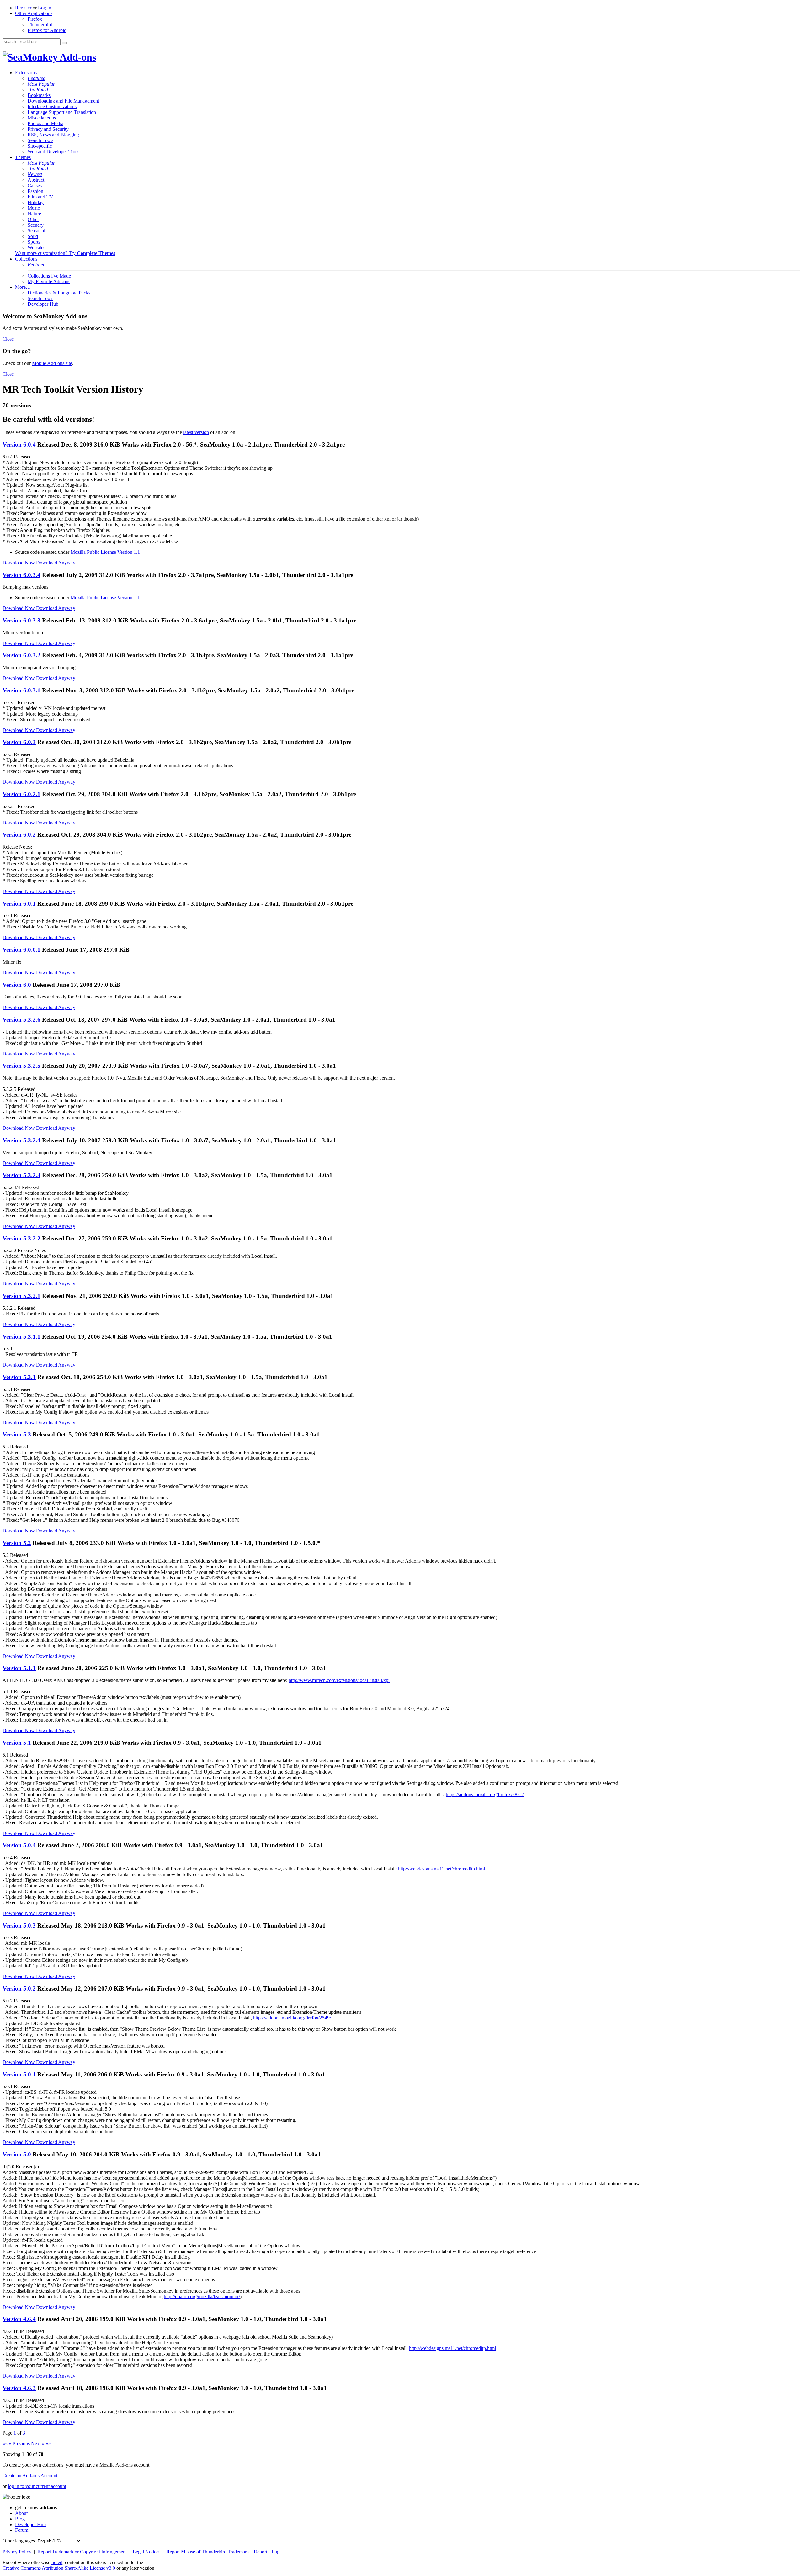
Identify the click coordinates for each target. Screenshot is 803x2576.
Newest (35, 174)
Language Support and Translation (62, 112)
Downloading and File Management (63, 101)
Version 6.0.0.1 (21, 950)
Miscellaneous (42, 118)
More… (23, 287)
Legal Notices (147, 2552)
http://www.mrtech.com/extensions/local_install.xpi (339, 1680)
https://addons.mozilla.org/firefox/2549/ (292, 2018)
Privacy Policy (18, 2552)
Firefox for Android (47, 30)
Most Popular (41, 84)
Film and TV (40, 197)
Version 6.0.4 (19, 444)
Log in (45, 8)
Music (34, 208)
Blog (20, 2519)
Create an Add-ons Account (30, 2475)
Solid (33, 236)
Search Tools (40, 140)
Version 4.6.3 (19, 2388)
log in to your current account (37, 2486)
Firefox (35, 19)
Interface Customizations (52, 106)
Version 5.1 (17, 1743)
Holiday (36, 202)
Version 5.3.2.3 (21, 1175)
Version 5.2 (17, 1543)
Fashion (35, 191)
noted (57, 2562)
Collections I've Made (49, 276)
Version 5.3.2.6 (21, 1020)
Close (8, 339)
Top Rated (38, 90)
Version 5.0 (17, 2154)
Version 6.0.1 (19, 904)
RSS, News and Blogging (53, 135)
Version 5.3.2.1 (21, 1296)
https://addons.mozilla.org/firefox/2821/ (485, 1794)
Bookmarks (39, 95)
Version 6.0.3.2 (21, 655)
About (21, 2513)
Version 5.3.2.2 (21, 1238)
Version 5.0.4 (19, 1845)
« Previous (19, 2444)
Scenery (36, 225)
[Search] (64, 43)
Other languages (19, 2541)
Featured (37, 78)
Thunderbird (40, 25)
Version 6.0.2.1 (21, 794)
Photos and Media (45, 123)
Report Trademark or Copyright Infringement (83, 2552)
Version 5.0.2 (19, 1989)
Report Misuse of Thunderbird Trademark (208, 2552)
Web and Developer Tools (53, 152)
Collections (26, 259)
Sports (34, 242)
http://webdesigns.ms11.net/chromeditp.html (441, 1869)
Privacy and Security (48, 129)
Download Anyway (56, 563)
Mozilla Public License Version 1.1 (105, 552)
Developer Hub (43, 304)
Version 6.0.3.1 (21, 690)
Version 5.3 (17, 1434)
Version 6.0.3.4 (21, 575)
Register (23, 8)
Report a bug (267, 2552)
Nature (34, 214)
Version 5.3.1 (19, 1377)
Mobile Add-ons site (52, 363)
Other (33, 219)
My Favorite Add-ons (49, 281)
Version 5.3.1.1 (21, 1337)
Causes (35, 185)
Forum (22, 2530)
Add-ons (77, 57)
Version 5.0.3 (19, 1925)
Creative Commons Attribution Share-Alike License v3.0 (59, 2568)
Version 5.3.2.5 (21, 1066)
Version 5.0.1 (19, 2074)
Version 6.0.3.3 (21, 620)
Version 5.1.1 (19, 1668)
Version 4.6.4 (19, 2319)
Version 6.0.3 (19, 742)
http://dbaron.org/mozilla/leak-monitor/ (202, 2296)
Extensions (26, 73)
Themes (23, 157)
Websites (36, 248)
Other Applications (34, 13)
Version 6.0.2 (19, 835)
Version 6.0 (17, 985)
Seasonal (36, 231)
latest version (196, 432)
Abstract (36, 180)
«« (5, 2444)
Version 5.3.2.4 (21, 1140)
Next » (38, 2444)
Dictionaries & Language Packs (59, 293)
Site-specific (40, 146)
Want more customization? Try (65, 253)
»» (48, 2444)
